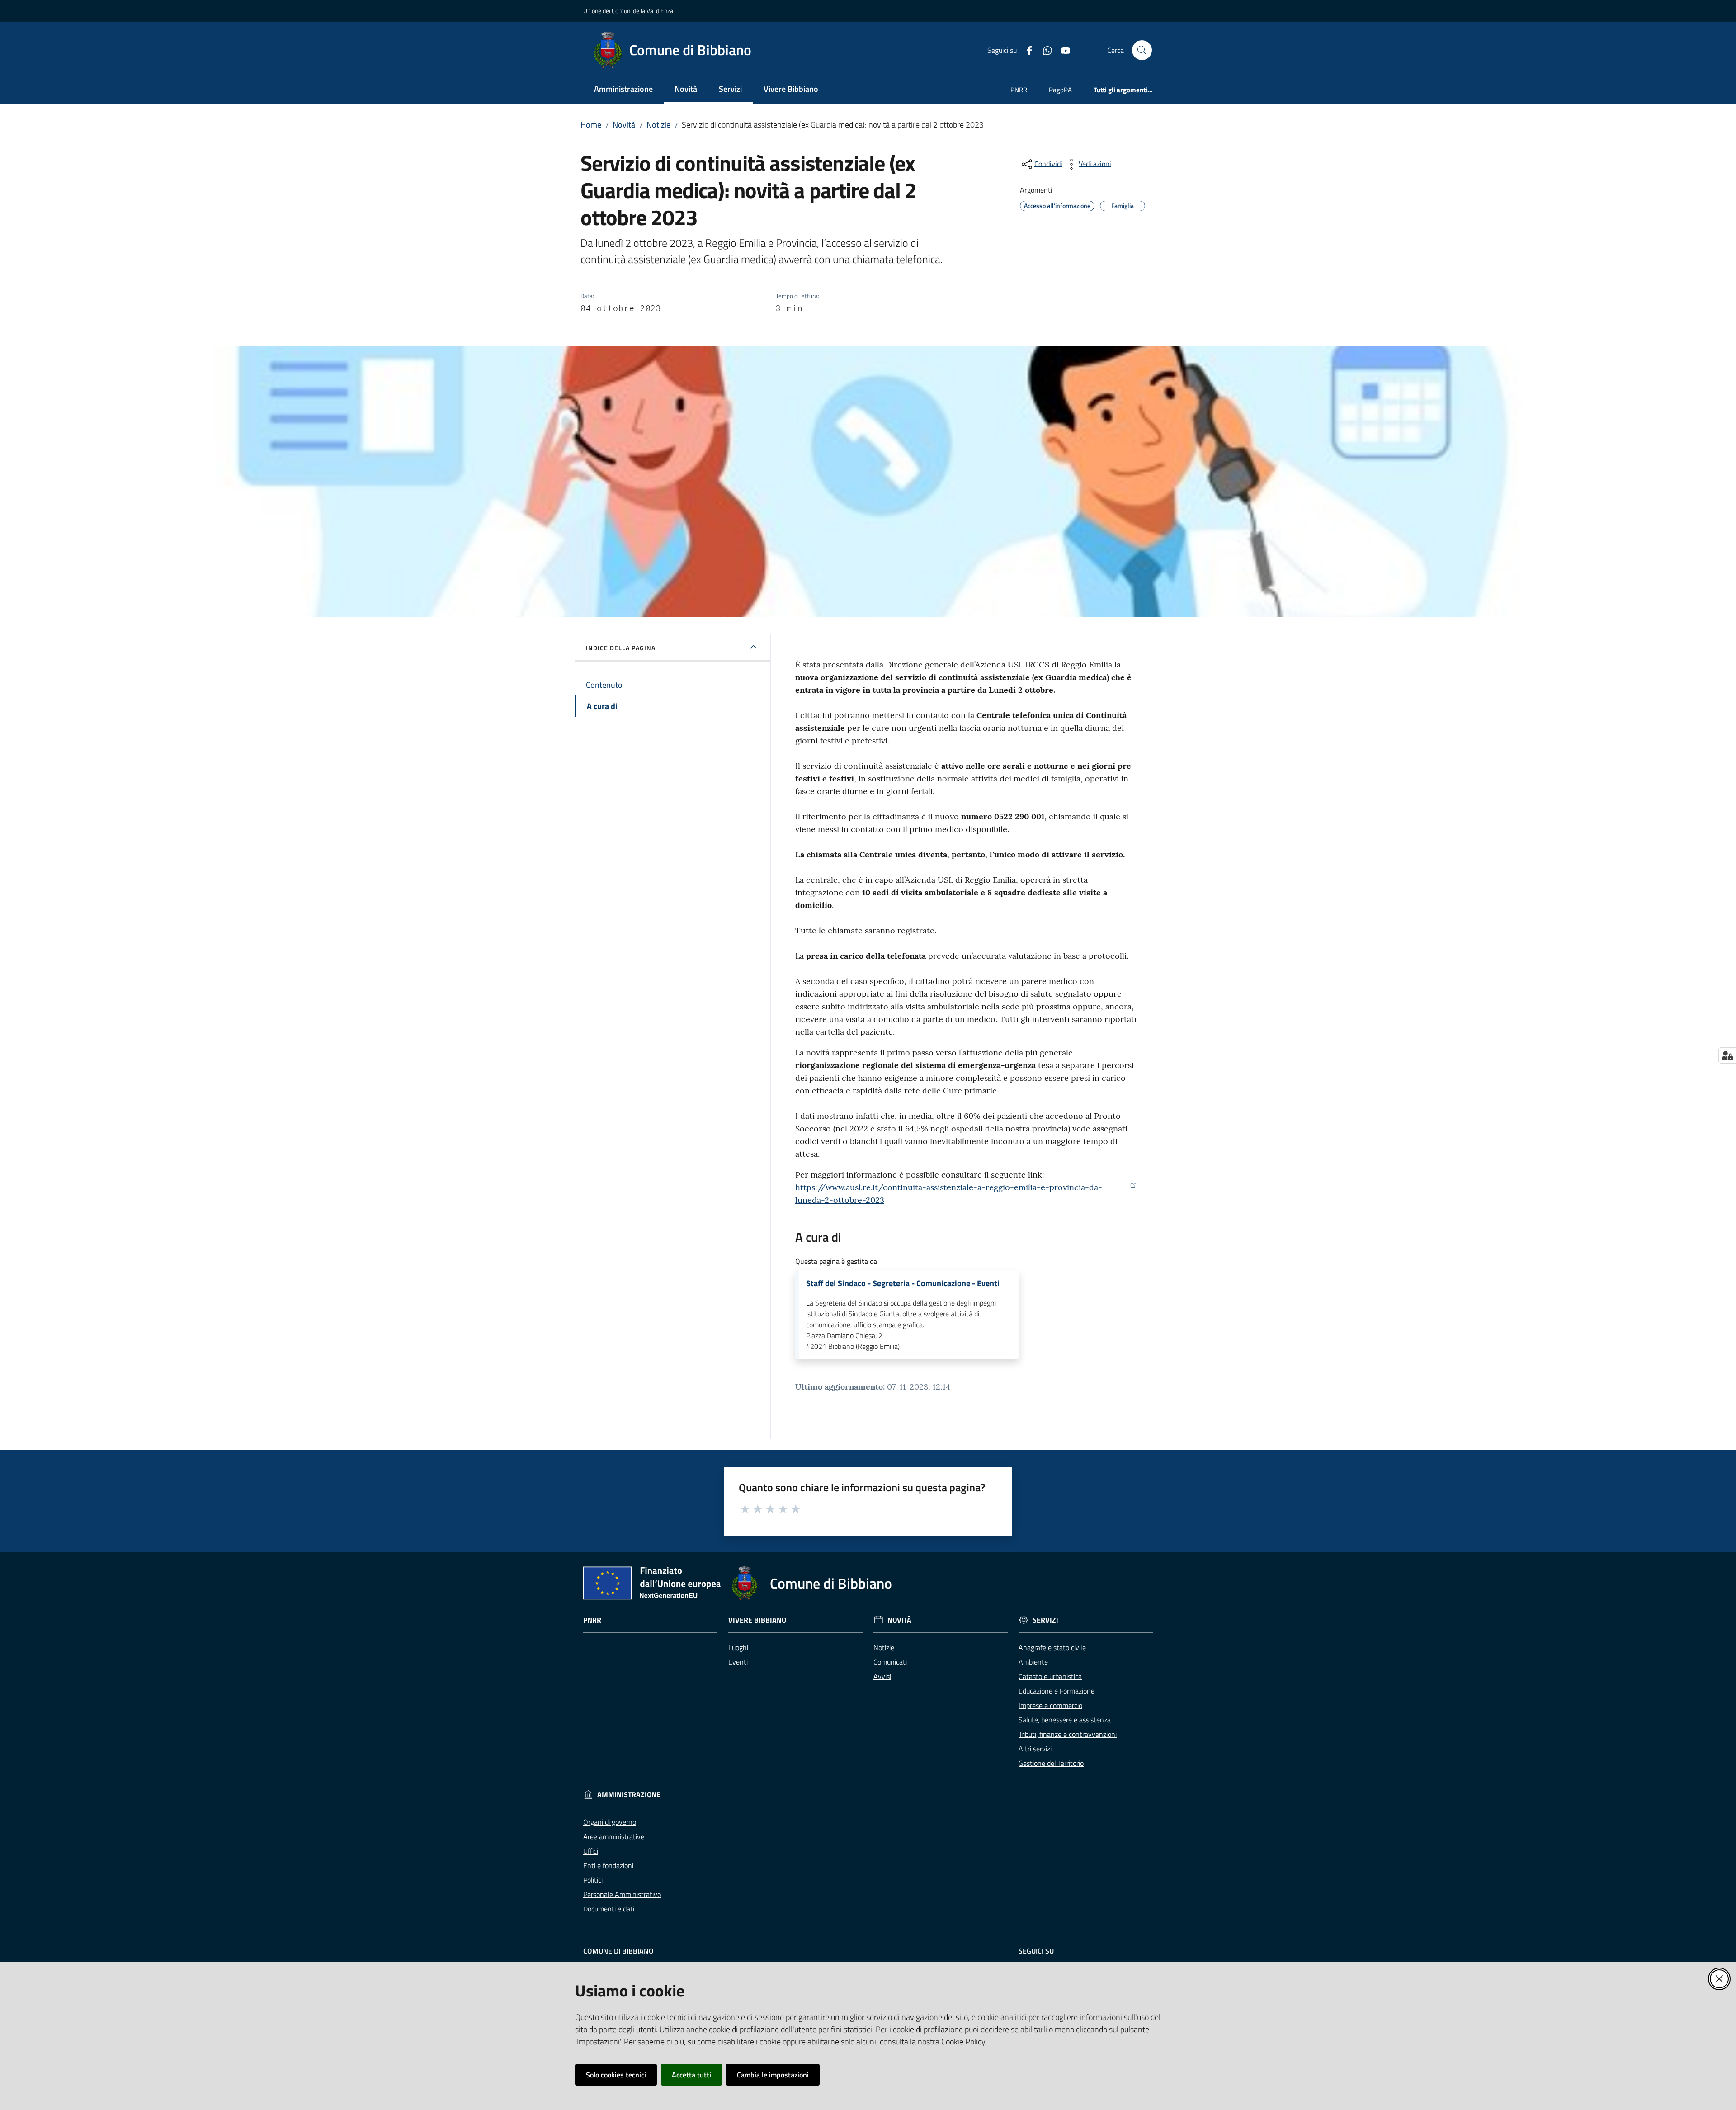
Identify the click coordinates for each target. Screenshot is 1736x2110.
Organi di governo (610, 1822)
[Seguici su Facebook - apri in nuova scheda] (1026, 50)
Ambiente (1033, 1662)
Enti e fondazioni (608, 1865)
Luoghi (738, 1647)
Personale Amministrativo (622, 1894)
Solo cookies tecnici (616, 2075)
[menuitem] (623, 90)
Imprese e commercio (1050, 1705)
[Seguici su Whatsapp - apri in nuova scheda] (1044, 50)
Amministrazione (629, 1795)
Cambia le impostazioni (773, 2075)
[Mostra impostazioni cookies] (1727, 1055)
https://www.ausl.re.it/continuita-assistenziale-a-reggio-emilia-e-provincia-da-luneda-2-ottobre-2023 (949, 1194)
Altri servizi (1035, 1749)
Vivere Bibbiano (757, 1620)
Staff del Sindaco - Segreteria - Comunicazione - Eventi (903, 1283)
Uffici (591, 1851)
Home (591, 125)
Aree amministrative (614, 1836)
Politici (593, 1880)
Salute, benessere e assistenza (1065, 1720)
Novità (624, 125)
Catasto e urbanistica (1050, 1676)
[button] (1142, 50)
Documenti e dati (609, 1909)
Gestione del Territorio (1051, 1763)
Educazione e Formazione (1057, 1691)
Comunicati (890, 1662)
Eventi (738, 1662)
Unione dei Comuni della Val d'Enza (628, 11)
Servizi (1045, 1620)
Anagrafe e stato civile (1052, 1647)
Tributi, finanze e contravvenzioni (1068, 1734)
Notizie (658, 125)
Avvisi (882, 1676)
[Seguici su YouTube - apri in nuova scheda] (1062, 50)
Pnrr (592, 1620)
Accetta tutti (691, 2075)
